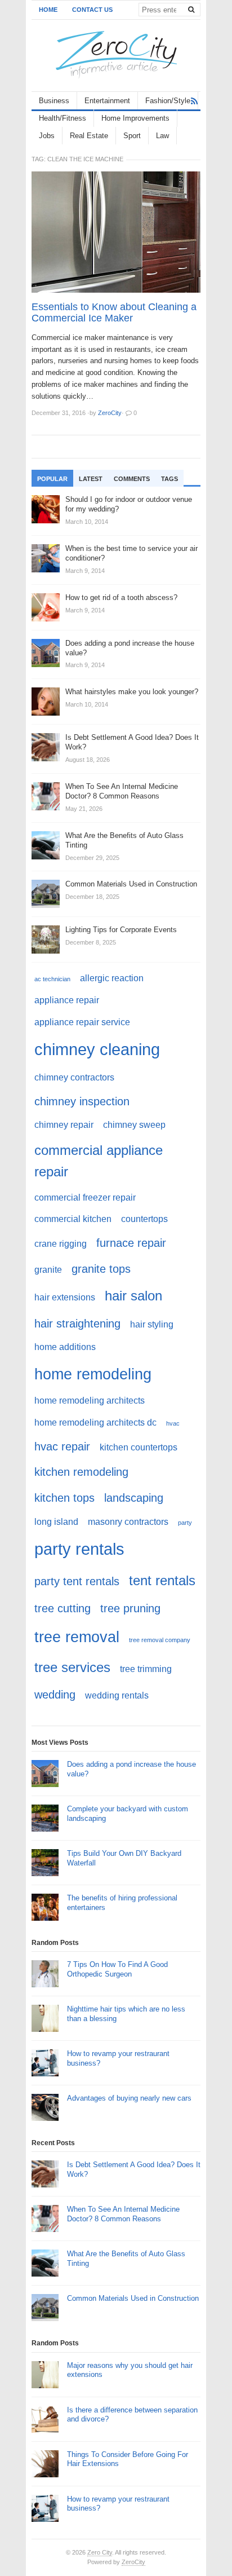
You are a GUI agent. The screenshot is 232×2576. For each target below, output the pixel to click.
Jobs (47, 136)
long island (56, 1522)
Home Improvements (135, 118)
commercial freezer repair (85, 1197)
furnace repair (131, 1243)
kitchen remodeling (81, 1472)
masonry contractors (128, 1522)
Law (162, 136)
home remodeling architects (90, 1401)
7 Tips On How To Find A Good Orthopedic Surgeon (117, 1969)
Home (48, 10)
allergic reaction (112, 978)
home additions (65, 1347)
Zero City (100, 2552)
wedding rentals (117, 1695)
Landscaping (134, 1497)
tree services (72, 1667)
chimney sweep (134, 1125)
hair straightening (77, 1323)
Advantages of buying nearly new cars (129, 2098)
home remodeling (93, 1374)
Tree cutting (63, 1608)
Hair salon (133, 1296)
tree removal (77, 1637)
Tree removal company (160, 1640)
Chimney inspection (82, 1101)
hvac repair (62, 1446)
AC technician (52, 979)
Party (185, 1523)
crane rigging (61, 1244)
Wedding (55, 1694)
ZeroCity (133, 2562)
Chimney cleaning (97, 1049)
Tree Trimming (146, 1669)
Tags (169, 479)
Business (54, 101)
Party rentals (79, 1549)
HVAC (173, 1423)
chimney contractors (74, 1077)
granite (48, 1270)
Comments (132, 479)
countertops (144, 1219)
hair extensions (65, 1297)
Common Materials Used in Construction (133, 2298)
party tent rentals (77, 1581)
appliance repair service (82, 1022)
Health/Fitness (63, 118)
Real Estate (89, 136)
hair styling (152, 1324)
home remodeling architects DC (95, 1422)
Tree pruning (130, 1608)
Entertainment (107, 101)
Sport (132, 136)
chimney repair (64, 1125)
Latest (91, 479)
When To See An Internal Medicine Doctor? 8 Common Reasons (123, 2214)
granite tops (101, 1269)
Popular (52, 479)
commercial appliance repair (99, 1161)
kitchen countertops (139, 1447)
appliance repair (67, 1000)
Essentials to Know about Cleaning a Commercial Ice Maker (114, 312)
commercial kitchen (73, 1219)
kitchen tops (64, 1497)
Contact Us (92, 10)
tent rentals (162, 1580)
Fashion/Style (168, 101)
